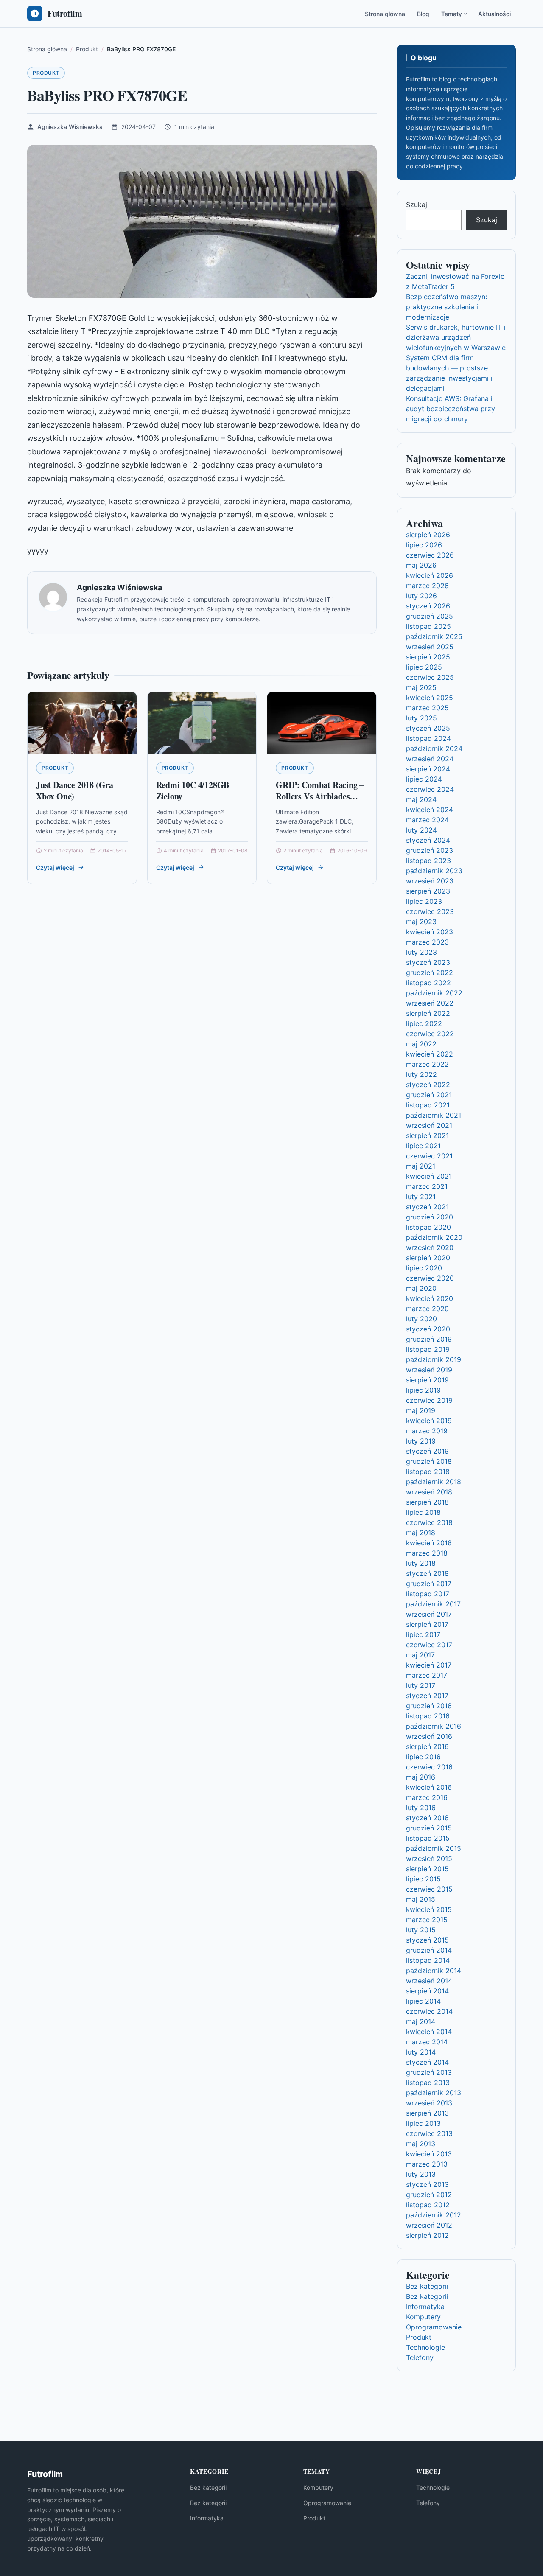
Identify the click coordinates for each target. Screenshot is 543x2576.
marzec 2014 (427, 2042)
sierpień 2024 (428, 769)
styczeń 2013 (427, 2184)
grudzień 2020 (430, 1217)
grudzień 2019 (429, 1339)
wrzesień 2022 (430, 1003)
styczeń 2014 (427, 2062)
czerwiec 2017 (429, 1645)
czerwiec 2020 (430, 1278)
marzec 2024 (427, 820)
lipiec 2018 (423, 1512)
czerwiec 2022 (430, 1034)
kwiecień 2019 (429, 1421)
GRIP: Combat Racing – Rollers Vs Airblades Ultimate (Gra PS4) (320, 796)
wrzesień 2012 (429, 2225)
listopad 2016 (428, 1716)
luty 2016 (421, 1808)
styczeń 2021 (427, 1207)
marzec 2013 (427, 2164)
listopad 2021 (428, 1105)
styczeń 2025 (428, 728)
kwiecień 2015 (429, 1909)
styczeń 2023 (428, 962)
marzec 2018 (427, 1553)
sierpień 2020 (428, 1258)
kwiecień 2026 (430, 575)
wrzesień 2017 (429, 1614)
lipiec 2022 (424, 1023)
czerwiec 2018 (429, 1522)
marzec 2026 (427, 586)
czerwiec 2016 (429, 1767)
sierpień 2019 (427, 1380)
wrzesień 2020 (430, 1247)
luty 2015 (421, 1930)
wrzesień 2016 (429, 1736)
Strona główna (385, 14)
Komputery (423, 2317)
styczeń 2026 (428, 606)
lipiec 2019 (423, 1390)
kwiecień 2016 (429, 1787)
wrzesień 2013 (429, 2103)
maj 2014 (421, 2021)
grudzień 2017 (429, 1584)
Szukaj (417, 205)
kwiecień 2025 (430, 698)
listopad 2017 (428, 1594)
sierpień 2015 (427, 1869)
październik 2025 (434, 636)
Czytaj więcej (55, 868)
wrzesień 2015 (429, 1858)
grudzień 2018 (429, 1461)
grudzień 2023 (430, 850)
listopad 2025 (428, 626)
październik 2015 (434, 1848)
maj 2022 (421, 1044)
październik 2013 (434, 2093)
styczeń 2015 (427, 1940)
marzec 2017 (427, 1675)
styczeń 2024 (428, 840)
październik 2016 (434, 1726)
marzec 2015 (427, 1920)
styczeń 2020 (428, 1329)
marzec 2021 (427, 1186)
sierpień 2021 (427, 1135)
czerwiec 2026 (430, 555)
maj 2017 (420, 1655)
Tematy (452, 14)
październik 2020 (434, 1237)
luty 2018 (421, 1563)
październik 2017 (433, 1604)
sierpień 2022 (428, 1013)
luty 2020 (421, 1319)
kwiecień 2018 (429, 1543)
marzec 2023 (427, 942)
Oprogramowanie (434, 2327)
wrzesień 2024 (430, 759)
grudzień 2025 (430, 616)
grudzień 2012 (429, 2195)
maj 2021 (421, 1166)
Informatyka (425, 2307)
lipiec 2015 (423, 1879)
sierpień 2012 (427, 2235)
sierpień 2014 (427, 1991)
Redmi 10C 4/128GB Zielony (193, 791)
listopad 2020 (428, 1227)
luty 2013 (421, 2174)
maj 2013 (421, 2144)
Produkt (46, 73)
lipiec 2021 (423, 1146)
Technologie (425, 2347)
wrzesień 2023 (430, 881)
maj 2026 (421, 565)
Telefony (420, 2357)
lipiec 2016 (423, 1757)
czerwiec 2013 (429, 2133)
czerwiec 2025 (430, 677)
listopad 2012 (428, 2205)
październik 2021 (434, 1115)
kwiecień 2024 (430, 810)
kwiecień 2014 (429, 2032)
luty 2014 (421, 2052)
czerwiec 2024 (430, 789)
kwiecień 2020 (430, 1298)
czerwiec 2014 (429, 2011)
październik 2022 (434, 993)
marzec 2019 (427, 1431)
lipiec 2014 (423, 2001)
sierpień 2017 (427, 1624)
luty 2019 (421, 1441)
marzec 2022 (427, 1064)
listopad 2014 (428, 1960)
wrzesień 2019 (429, 1370)
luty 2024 (421, 830)
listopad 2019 (428, 1349)
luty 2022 (421, 1074)
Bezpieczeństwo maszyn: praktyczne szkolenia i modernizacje (446, 307)
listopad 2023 (428, 861)
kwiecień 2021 (429, 1176)
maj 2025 (421, 687)
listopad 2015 (428, 1838)
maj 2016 (421, 1777)
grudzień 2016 (429, 1706)
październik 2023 (434, 871)
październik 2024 (434, 748)
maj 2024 (421, 799)
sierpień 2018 (427, 1502)
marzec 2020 (427, 1309)
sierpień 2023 (428, 891)
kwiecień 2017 (429, 1665)
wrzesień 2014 (429, 1981)
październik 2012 (434, 2215)
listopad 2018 (428, 1472)
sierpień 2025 (428, 657)
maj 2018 (421, 1533)
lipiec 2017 (423, 1634)
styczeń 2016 (427, 1818)
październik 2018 (434, 1482)
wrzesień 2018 (429, 1492)
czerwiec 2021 (429, 1156)
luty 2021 (421, 1197)
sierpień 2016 (427, 1746)
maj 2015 (421, 1899)
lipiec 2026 (424, 545)
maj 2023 (421, 922)
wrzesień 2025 (430, 647)
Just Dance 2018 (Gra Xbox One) (75, 791)
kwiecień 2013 (429, 2154)
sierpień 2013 (427, 2113)
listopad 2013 (428, 2083)
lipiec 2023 (424, 901)
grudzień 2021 (429, 1095)
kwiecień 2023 (430, 932)
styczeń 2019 (427, 1451)
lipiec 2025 (424, 667)
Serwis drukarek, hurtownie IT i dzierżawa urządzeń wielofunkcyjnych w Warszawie (456, 337)
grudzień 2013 (429, 2072)
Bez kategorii (427, 2286)
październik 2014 (434, 1971)
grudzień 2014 (429, 1950)
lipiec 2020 (424, 1268)
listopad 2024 (428, 738)
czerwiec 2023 (430, 911)
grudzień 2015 (429, 1828)
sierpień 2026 (428, 535)
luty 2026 (421, 596)
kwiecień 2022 (430, 1054)
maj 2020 (421, 1288)
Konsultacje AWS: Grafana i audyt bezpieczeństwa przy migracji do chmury (451, 409)
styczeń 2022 (428, 1085)
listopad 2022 (428, 983)
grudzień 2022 (430, 973)
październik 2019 (434, 1359)
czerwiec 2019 (429, 1400)
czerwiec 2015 (429, 1889)
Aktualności (494, 14)
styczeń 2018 (427, 1573)
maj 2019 (421, 1410)
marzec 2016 (427, 1797)
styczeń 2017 (427, 1696)
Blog (423, 14)
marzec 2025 (427, 708)
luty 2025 (421, 718)
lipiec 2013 (423, 2123)
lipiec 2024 (424, 779)
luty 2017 (421, 1685)
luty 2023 (421, 952)
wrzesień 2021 (429, 1125)
